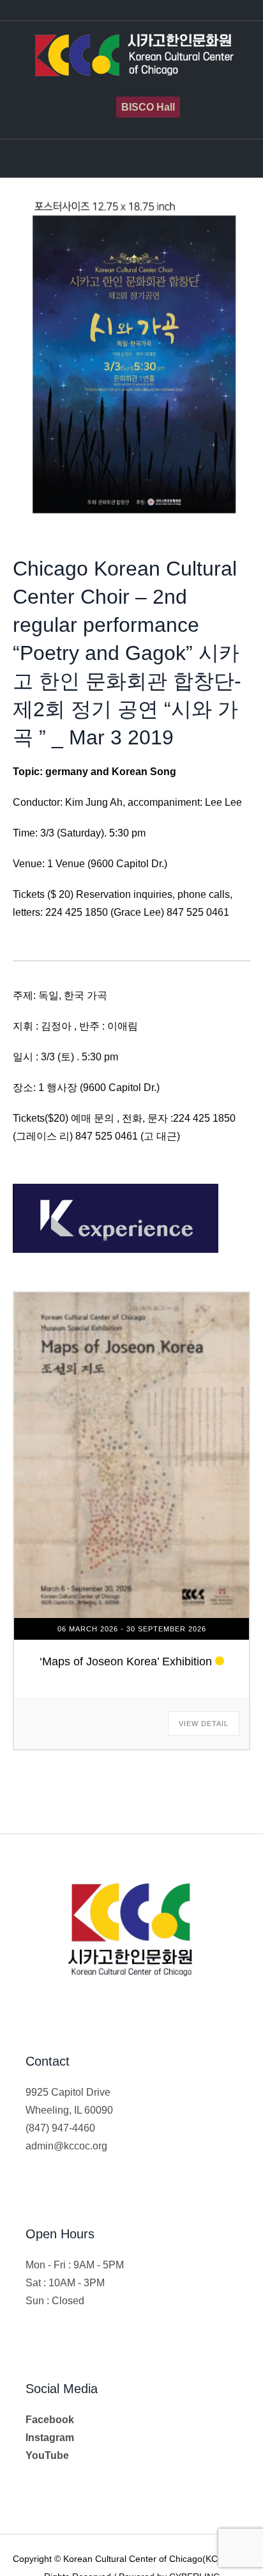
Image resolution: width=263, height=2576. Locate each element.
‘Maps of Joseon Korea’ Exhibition (126, 1661)
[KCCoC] (131, 56)
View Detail (204, 1724)
